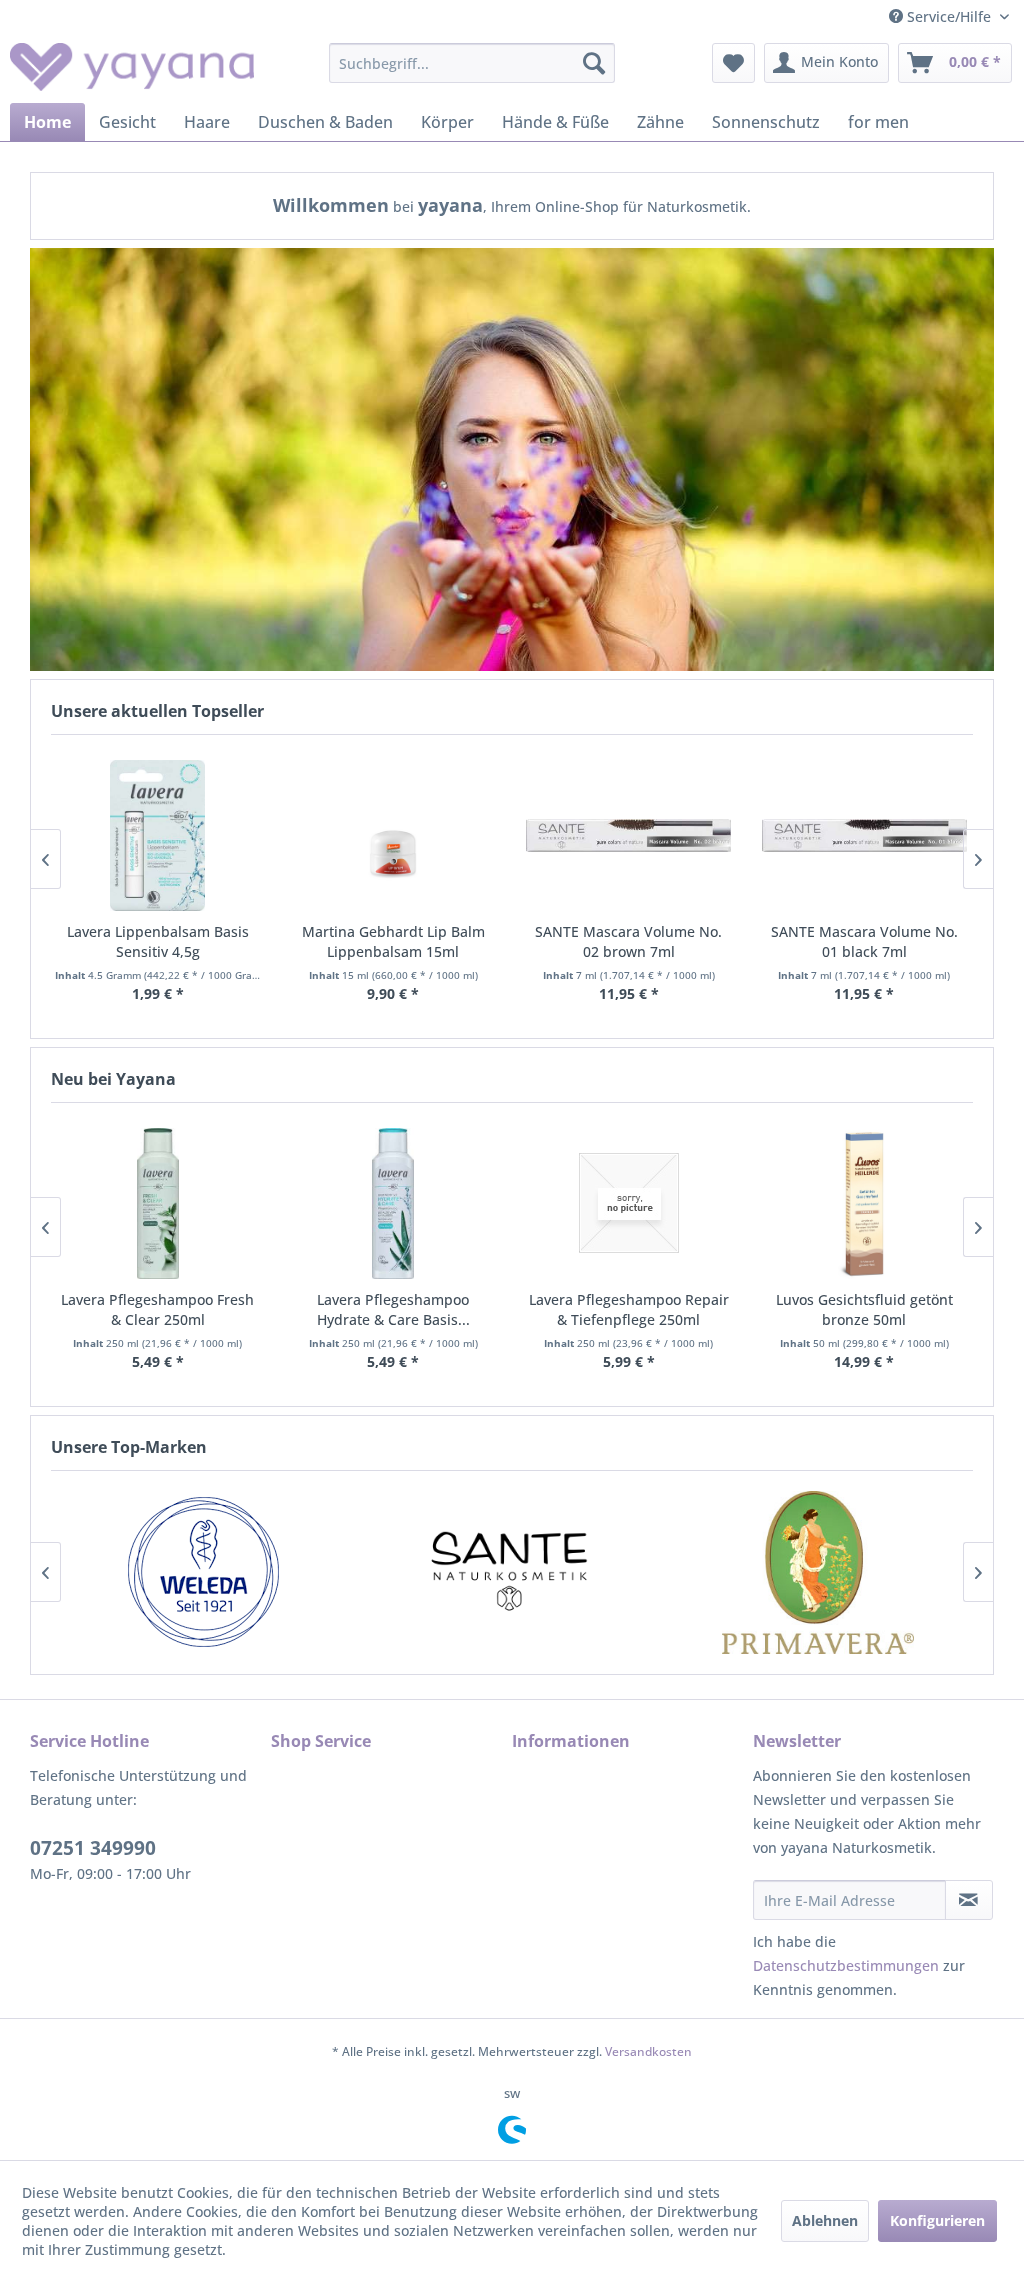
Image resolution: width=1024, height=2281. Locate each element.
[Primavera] (817, 1572)
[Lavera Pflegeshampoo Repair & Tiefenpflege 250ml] (629, 1204)
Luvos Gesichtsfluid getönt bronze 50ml (864, 1309)
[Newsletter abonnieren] (969, 1900)
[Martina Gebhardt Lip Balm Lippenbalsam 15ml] (394, 836)
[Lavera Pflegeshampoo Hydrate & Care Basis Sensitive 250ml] (394, 1204)
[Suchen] (594, 63)
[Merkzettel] (733, 63)
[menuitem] (472, 63)
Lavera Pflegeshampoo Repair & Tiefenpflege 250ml (629, 1309)
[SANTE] (510, 1572)
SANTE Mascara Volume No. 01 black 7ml (864, 941)
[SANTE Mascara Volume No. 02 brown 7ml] (629, 836)
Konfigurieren (937, 2220)
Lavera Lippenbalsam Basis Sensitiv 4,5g (158, 941)
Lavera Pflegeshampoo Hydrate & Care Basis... (393, 1309)
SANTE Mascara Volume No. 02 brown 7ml (628, 941)
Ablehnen (825, 2220)
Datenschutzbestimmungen (846, 1965)
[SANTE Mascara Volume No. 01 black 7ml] (865, 836)
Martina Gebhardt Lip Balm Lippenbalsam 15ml (393, 941)
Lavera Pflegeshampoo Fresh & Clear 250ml (157, 1309)
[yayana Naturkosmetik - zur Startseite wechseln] (132, 68)
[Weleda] (203, 1572)
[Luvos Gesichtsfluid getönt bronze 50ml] (865, 1204)
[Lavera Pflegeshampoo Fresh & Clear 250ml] (158, 1204)
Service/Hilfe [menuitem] (949, 16)
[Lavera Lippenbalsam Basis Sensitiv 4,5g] (158, 836)
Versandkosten (648, 2051)
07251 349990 (93, 1848)
